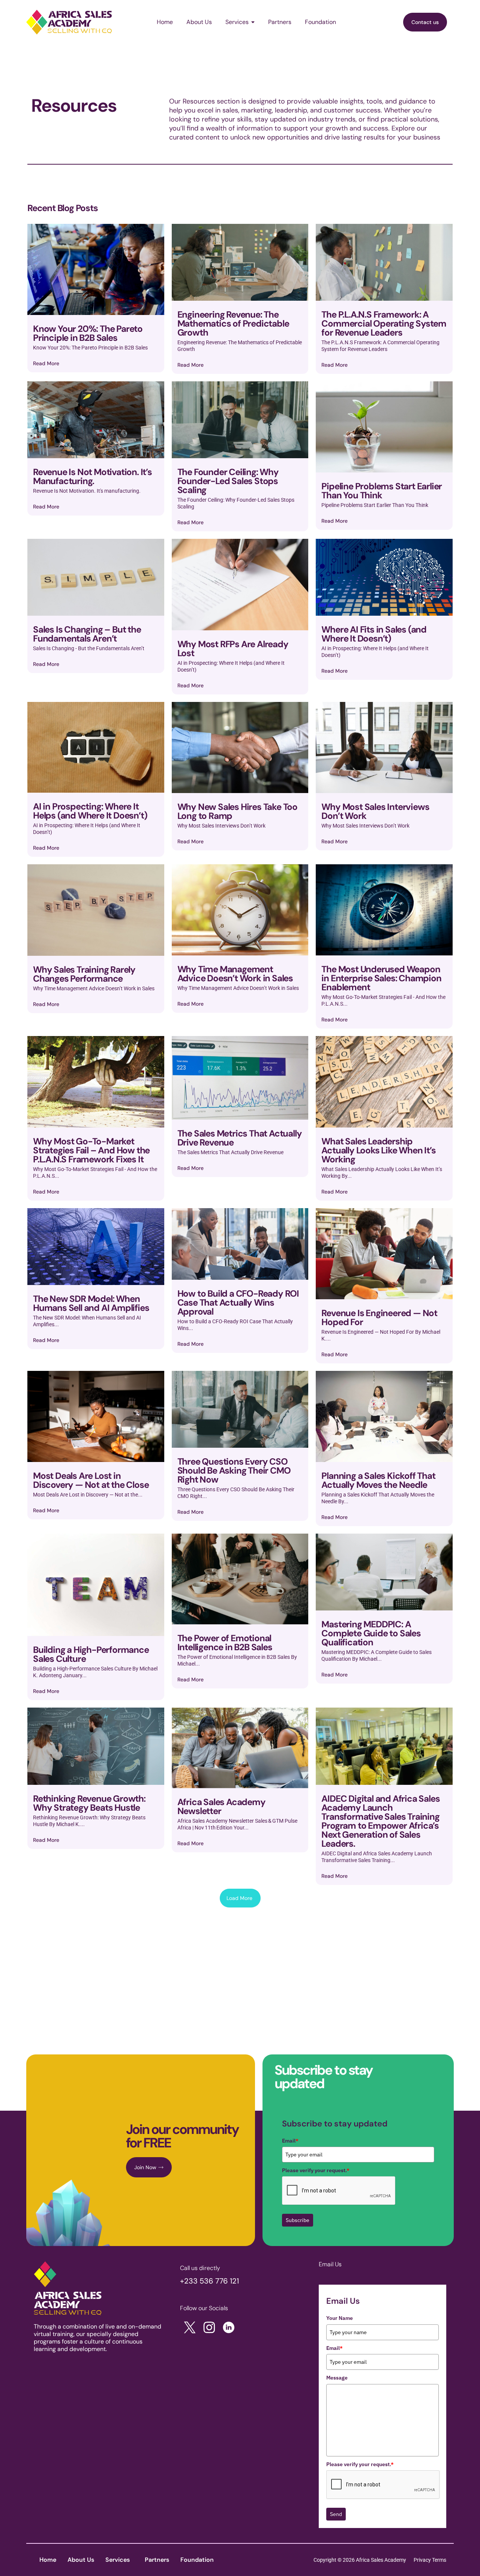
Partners (157, 2560)
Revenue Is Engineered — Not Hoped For (379, 1317)
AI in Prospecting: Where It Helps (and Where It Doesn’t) (90, 811)
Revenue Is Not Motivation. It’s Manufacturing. (92, 476)
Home (48, 2560)
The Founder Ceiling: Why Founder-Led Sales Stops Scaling (228, 481)
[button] (119, 2560)
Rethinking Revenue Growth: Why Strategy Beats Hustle (89, 1803)
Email (290, 2141)
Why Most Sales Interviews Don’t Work (375, 811)
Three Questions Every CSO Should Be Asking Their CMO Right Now (234, 1470)
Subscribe (298, 2220)
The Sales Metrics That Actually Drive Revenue (240, 1138)
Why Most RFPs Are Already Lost (233, 648)
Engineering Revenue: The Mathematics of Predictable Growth (233, 323)
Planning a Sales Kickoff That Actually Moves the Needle (378, 1480)
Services (118, 2560)
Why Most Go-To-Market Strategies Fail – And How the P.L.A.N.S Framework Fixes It (91, 1150)
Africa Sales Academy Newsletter (221, 1806)
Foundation (197, 2560)
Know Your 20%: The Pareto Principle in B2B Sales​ (88, 333)
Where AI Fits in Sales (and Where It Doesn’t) (374, 634)
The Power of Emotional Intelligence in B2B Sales (225, 1643)
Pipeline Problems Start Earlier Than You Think (382, 491)
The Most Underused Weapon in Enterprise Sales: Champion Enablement (381, 978)
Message (337, 2378)
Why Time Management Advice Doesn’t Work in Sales (235, 974)
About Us (81, 2560)
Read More (46, 363)
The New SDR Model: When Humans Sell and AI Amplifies (91, 1303)
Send (336, 2514)
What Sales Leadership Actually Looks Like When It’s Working (378, 1150)
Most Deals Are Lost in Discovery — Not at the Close (91, 1480)
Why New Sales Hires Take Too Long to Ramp (237, 811)
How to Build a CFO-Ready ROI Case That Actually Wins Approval (238, 1302)
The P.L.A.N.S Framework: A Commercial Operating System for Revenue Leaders (384, 323)
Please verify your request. (316, 2170)
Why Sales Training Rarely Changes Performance (84, 974)
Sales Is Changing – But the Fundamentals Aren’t (87, 634)
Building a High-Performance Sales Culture (91, 1654)
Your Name (340, 2318)
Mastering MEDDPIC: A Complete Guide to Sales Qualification (371, 1633)
